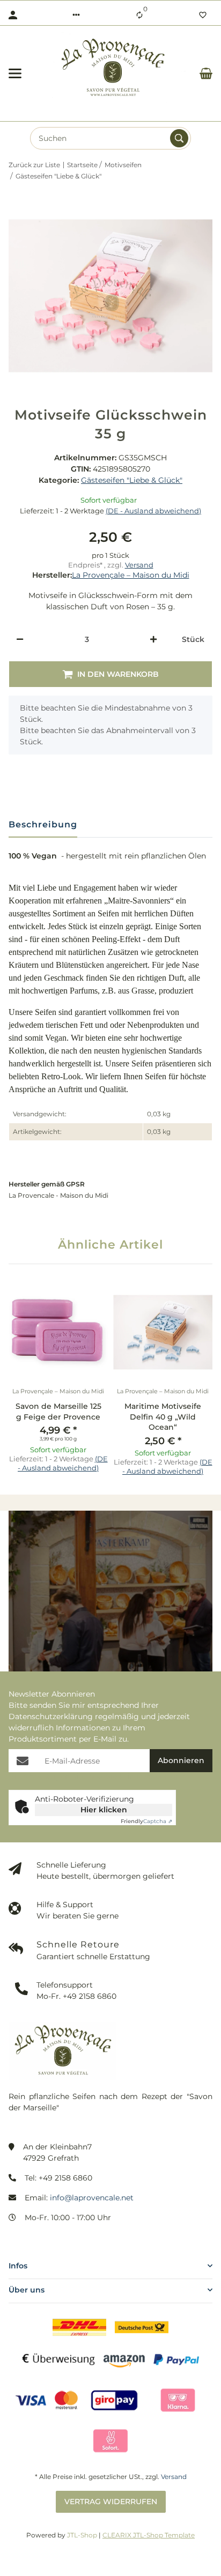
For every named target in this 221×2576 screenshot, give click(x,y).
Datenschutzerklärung (51, 1716)
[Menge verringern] (20, 639)
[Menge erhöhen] (153, 639)
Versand (139, 565)
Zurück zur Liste (34, 165)
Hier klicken (104, 1810)
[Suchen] (179, 138)
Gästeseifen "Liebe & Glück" (132, 480)
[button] (76, 15)
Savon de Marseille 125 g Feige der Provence (58, 1412)
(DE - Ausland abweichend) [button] (153, 511)
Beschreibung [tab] (43, 824)
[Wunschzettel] (203, 15)
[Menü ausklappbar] (15, 73)
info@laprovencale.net (92, 2198)
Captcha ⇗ (146, 1821)
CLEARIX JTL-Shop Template (149, 2535)
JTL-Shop (83, 2535)
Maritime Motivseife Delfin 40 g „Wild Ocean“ (163, 1417)
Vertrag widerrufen (111, 2502)
